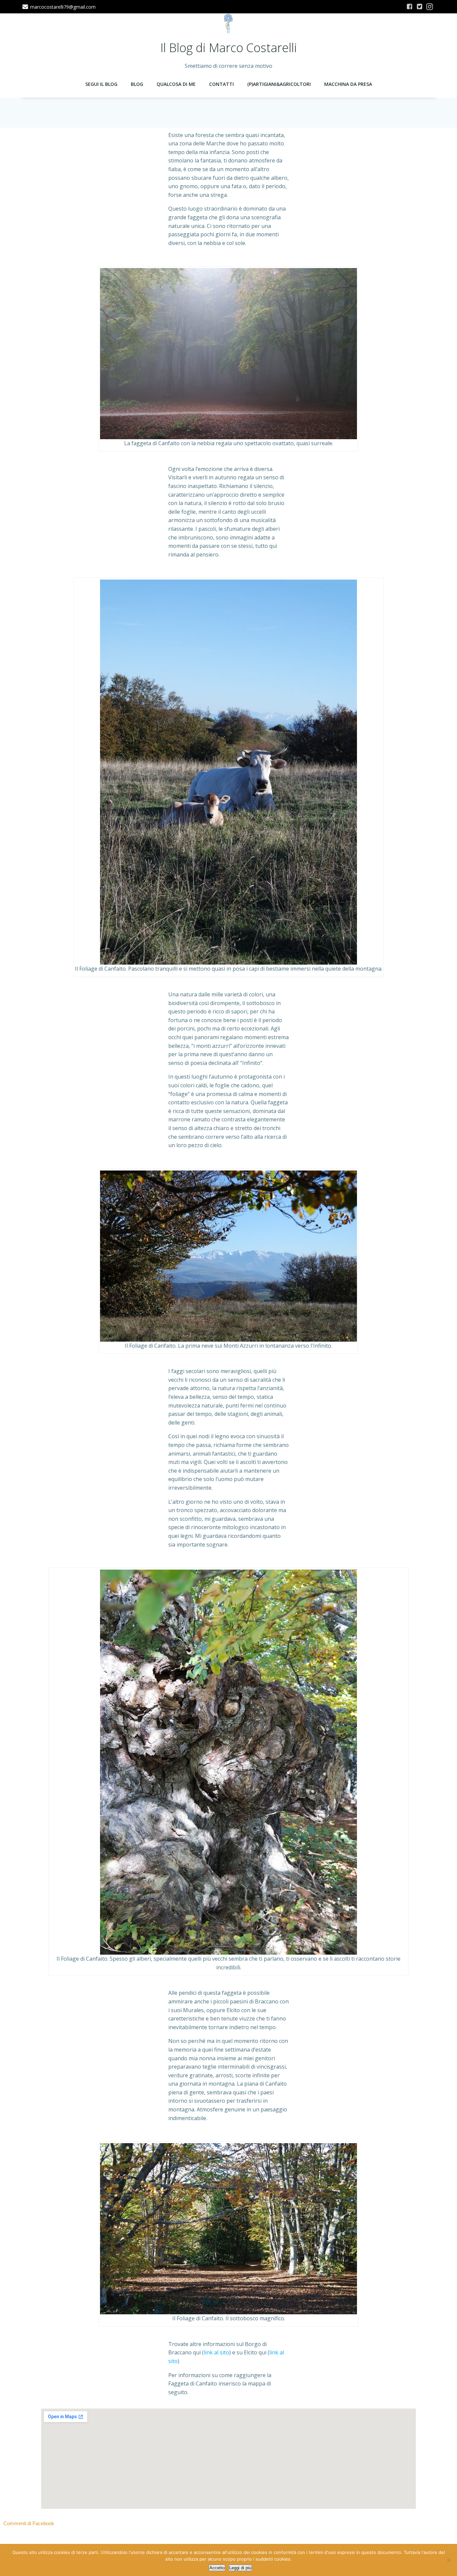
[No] (449, 2560)
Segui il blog (101, 84)
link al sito (216, 2352)
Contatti (221, 84)
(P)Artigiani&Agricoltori (279, 84)
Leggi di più (240, 2568)
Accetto (217, 2568)
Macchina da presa (348, 84)
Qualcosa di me (176, 84)
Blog (137, 84)
